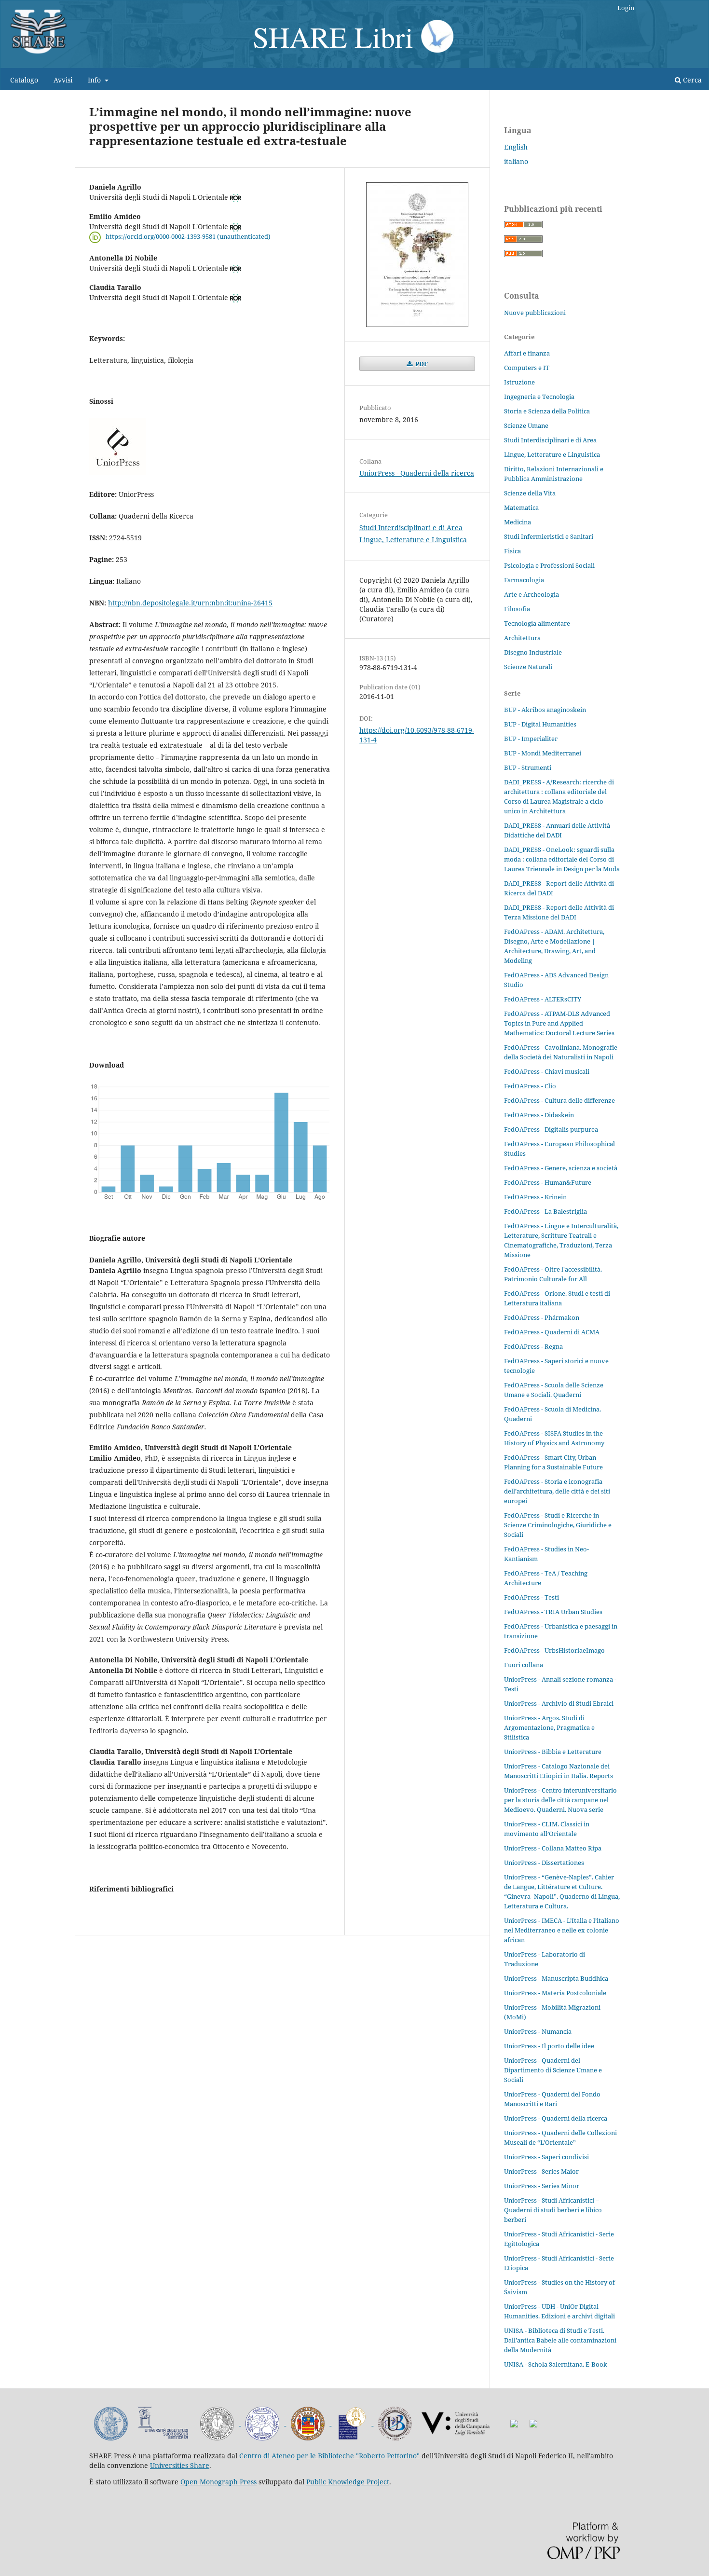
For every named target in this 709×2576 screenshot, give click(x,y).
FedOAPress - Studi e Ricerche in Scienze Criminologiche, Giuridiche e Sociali (558, 1525)
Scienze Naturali (528, 667)
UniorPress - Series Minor (542, 2186)
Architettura (522, 638)
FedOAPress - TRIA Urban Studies (553, 1612)
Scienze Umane (526, 425)
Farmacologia (524, 580)
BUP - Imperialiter (531, 739)
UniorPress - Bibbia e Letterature (553, 1752)
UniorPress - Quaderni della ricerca (417, 473)
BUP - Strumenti (528, 767)
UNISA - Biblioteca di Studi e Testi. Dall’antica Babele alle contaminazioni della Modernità (560, 2340)
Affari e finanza (527, 353)
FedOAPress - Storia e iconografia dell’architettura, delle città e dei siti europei (557, 1491)
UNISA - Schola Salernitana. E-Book (556, 2364)
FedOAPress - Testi (532, 1597)
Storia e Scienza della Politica (547, 411)
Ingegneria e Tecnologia (539, 397)
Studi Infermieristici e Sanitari (549, 536)
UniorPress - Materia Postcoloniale (555, 1993)
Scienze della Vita (530, 493)
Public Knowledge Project (348, 2482)
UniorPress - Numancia (538, 2031)
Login (626, 8)
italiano (516, 161)
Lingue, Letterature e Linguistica (413, 540)
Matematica (521, 507)
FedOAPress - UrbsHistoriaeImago (554, 1650)
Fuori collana (524, 1665)
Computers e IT (527, 368)
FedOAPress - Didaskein (539, 1115)
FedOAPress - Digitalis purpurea (551, 1129)
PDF (421, 364)
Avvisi (63, 80)
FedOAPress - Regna (533, 1346)
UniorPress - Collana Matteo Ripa (553, 1848)
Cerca (691, 80)
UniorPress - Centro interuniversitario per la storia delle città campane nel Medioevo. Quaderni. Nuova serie (560, 1800)
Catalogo (24, 80)
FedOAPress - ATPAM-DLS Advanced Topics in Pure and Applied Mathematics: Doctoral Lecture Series (559, 1023)
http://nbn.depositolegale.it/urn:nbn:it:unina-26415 (190, 603)
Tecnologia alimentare (537, 623)
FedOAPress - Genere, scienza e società (561, 1168)
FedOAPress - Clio (530, 1086)
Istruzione (519, 382)
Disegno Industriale (533, 652)
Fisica (512, 551)
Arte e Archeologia (532, 594)
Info (95, 80)
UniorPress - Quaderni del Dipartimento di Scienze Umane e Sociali (553, 2070)
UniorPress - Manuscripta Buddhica (556, 1978)
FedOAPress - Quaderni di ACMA (552, 1332)
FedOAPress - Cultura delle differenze (559, 1100)
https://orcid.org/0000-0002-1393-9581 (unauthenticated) (188, 237)
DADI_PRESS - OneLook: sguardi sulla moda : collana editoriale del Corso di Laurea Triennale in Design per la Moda (562, 859)
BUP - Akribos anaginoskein (545, 710)
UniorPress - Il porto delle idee (549, 2046)
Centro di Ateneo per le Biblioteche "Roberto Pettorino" (329, 2456)
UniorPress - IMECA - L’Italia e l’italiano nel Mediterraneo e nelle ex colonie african (562, 1930)
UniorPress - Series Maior (541, 2171)
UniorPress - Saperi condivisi (546, 2157)
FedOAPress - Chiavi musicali (547, 1071)
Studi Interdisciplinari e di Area (411, 528)
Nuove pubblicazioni (535, 313)
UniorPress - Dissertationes (544, 1863)
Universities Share (180, 2465)
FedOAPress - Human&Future (548, 1182)
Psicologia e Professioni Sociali (549, 565)
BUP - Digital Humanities (540, 724)
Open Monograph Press (218, 2482)
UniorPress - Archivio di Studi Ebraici (559, 1703)
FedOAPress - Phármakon (542, 1317)
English (516, 147)
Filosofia (517, 609)
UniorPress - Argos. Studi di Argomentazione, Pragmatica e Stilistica (549, 1727)
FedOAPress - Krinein (535, 1197)
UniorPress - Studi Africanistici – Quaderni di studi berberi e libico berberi (553, 2210)
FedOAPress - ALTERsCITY (543, 999)
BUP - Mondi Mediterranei (543, 753)
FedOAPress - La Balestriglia (545, 1211)
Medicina (518, 522)
